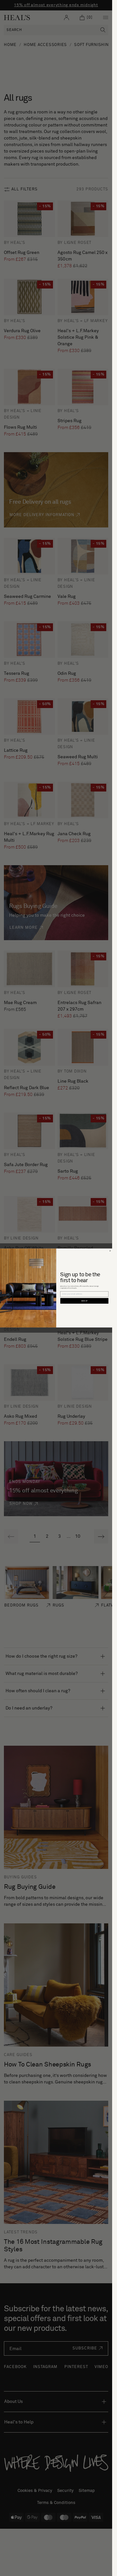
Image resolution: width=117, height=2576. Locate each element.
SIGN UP (84, 1301)
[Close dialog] (110, 1251)
